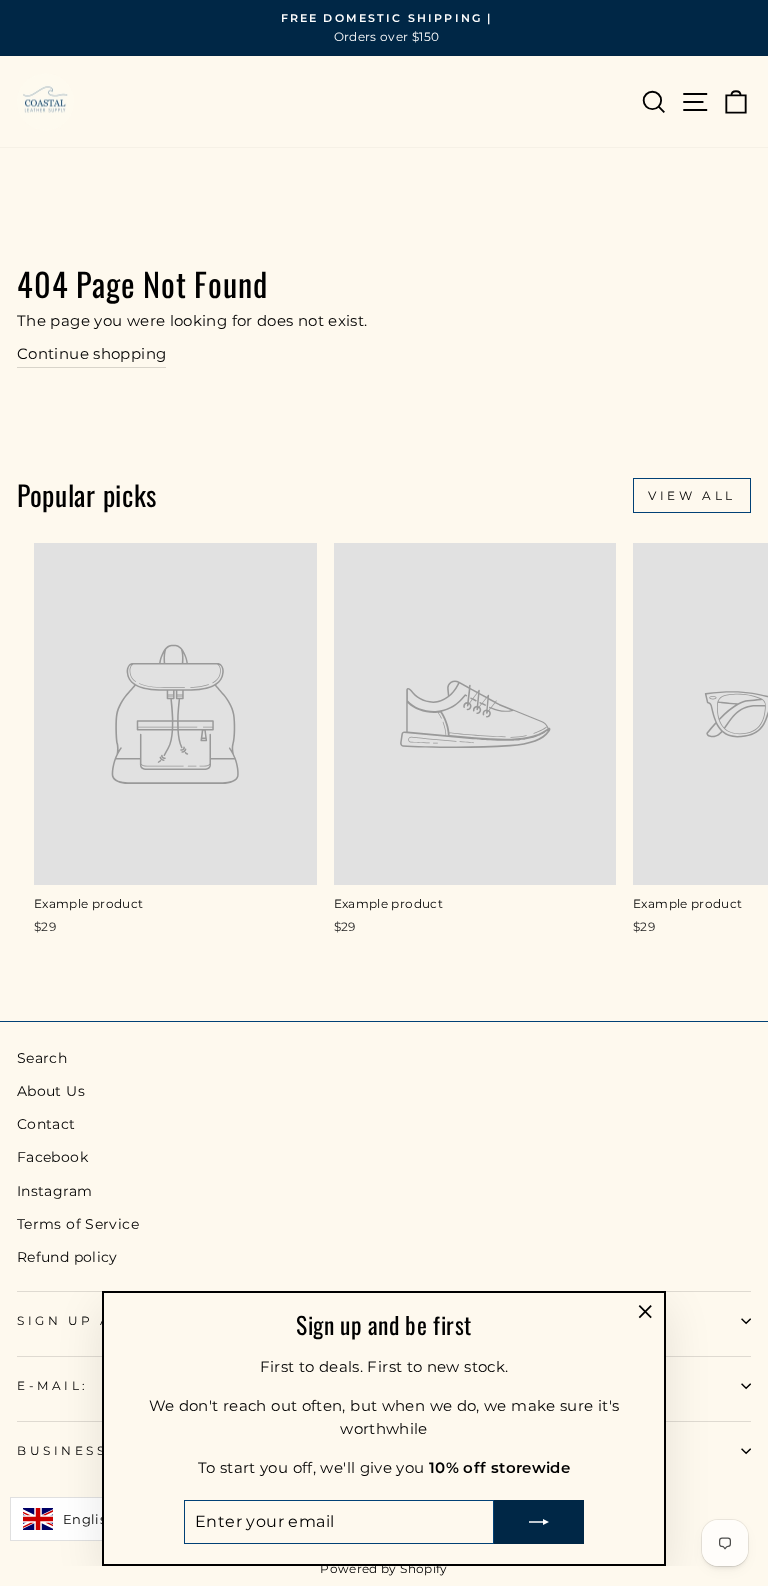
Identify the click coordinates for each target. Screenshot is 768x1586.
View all (692, 495)
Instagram (54, 1191)
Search (42, 1058)
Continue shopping (91, 354)
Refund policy (67, 1257)
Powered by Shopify (384, 1568)
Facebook (52, 1157)
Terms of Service (78, 1224)
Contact (46, 1124)
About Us (51, 1091)
